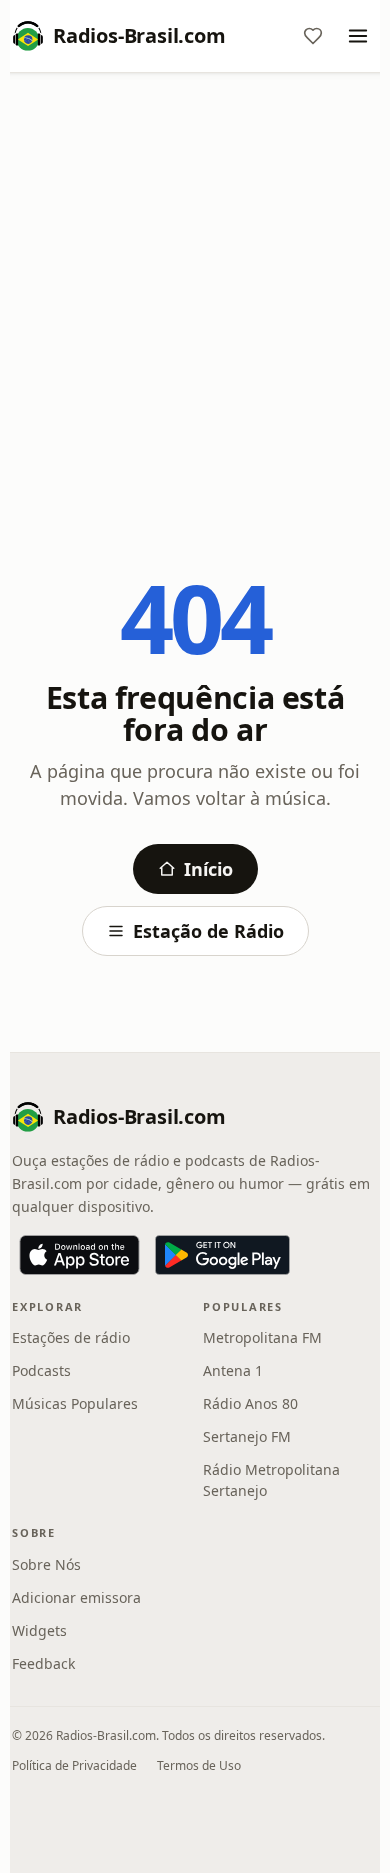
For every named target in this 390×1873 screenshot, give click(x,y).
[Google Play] (222, 1255)
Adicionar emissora (76, 1597)
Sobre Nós (46, 1564)
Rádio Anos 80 (250, 1403)
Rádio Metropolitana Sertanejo (271, 1480)
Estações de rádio (71, 1337)
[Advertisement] (195, 292)
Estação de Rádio (208, 931)
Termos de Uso (199, 1765)
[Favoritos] (313, 36)
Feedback (43, 1663)
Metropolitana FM (262, 1337)
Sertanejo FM (247, 1436)
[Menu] (358, 36)
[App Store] (79, 1255)
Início (208, 869)
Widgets (39, 1630)
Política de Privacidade (74, 1765)
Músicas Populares (75, 1403)
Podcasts (41, 1370)
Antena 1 (233, 1370)
